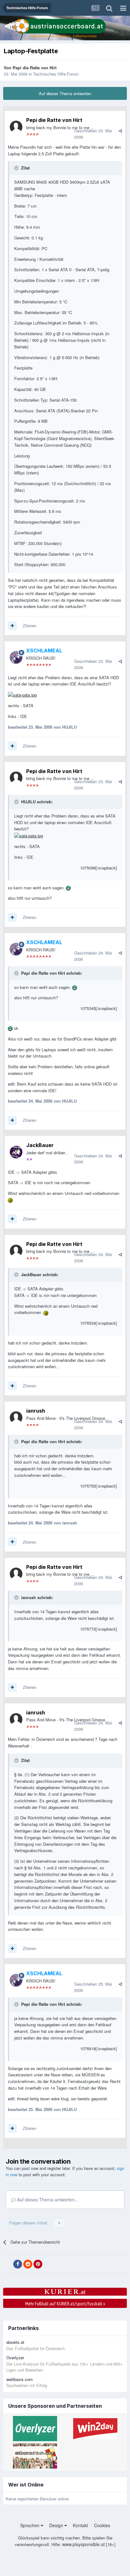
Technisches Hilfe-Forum (56, 74)
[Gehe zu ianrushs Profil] (16, 1418)
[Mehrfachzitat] (12, 626)
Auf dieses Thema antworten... (47, 2200)
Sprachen (30, 2525)
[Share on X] (8, 2264)
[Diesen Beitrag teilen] (120, 131)
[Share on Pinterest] (38, 2264)
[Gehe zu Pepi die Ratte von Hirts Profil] (16, 127)
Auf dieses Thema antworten (65, 93)
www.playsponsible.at (83, 2544)
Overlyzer (15, 2358)
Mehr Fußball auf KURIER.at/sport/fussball (65, 2303)
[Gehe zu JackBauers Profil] (16, 1152)
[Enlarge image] (22, 694)
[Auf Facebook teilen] (18, 2264)
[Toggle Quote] (17, 168)
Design (57, 2525)
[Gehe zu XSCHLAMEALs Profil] (16, 657)
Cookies (102, 2525)
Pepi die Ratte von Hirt (35, 68)
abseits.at (15, 2342)
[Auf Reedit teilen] (28, 2264)
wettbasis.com (20, 2379)
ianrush (36, 1411)
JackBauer (40, 1145)
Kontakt (80, 2525)
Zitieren (30, 625)
